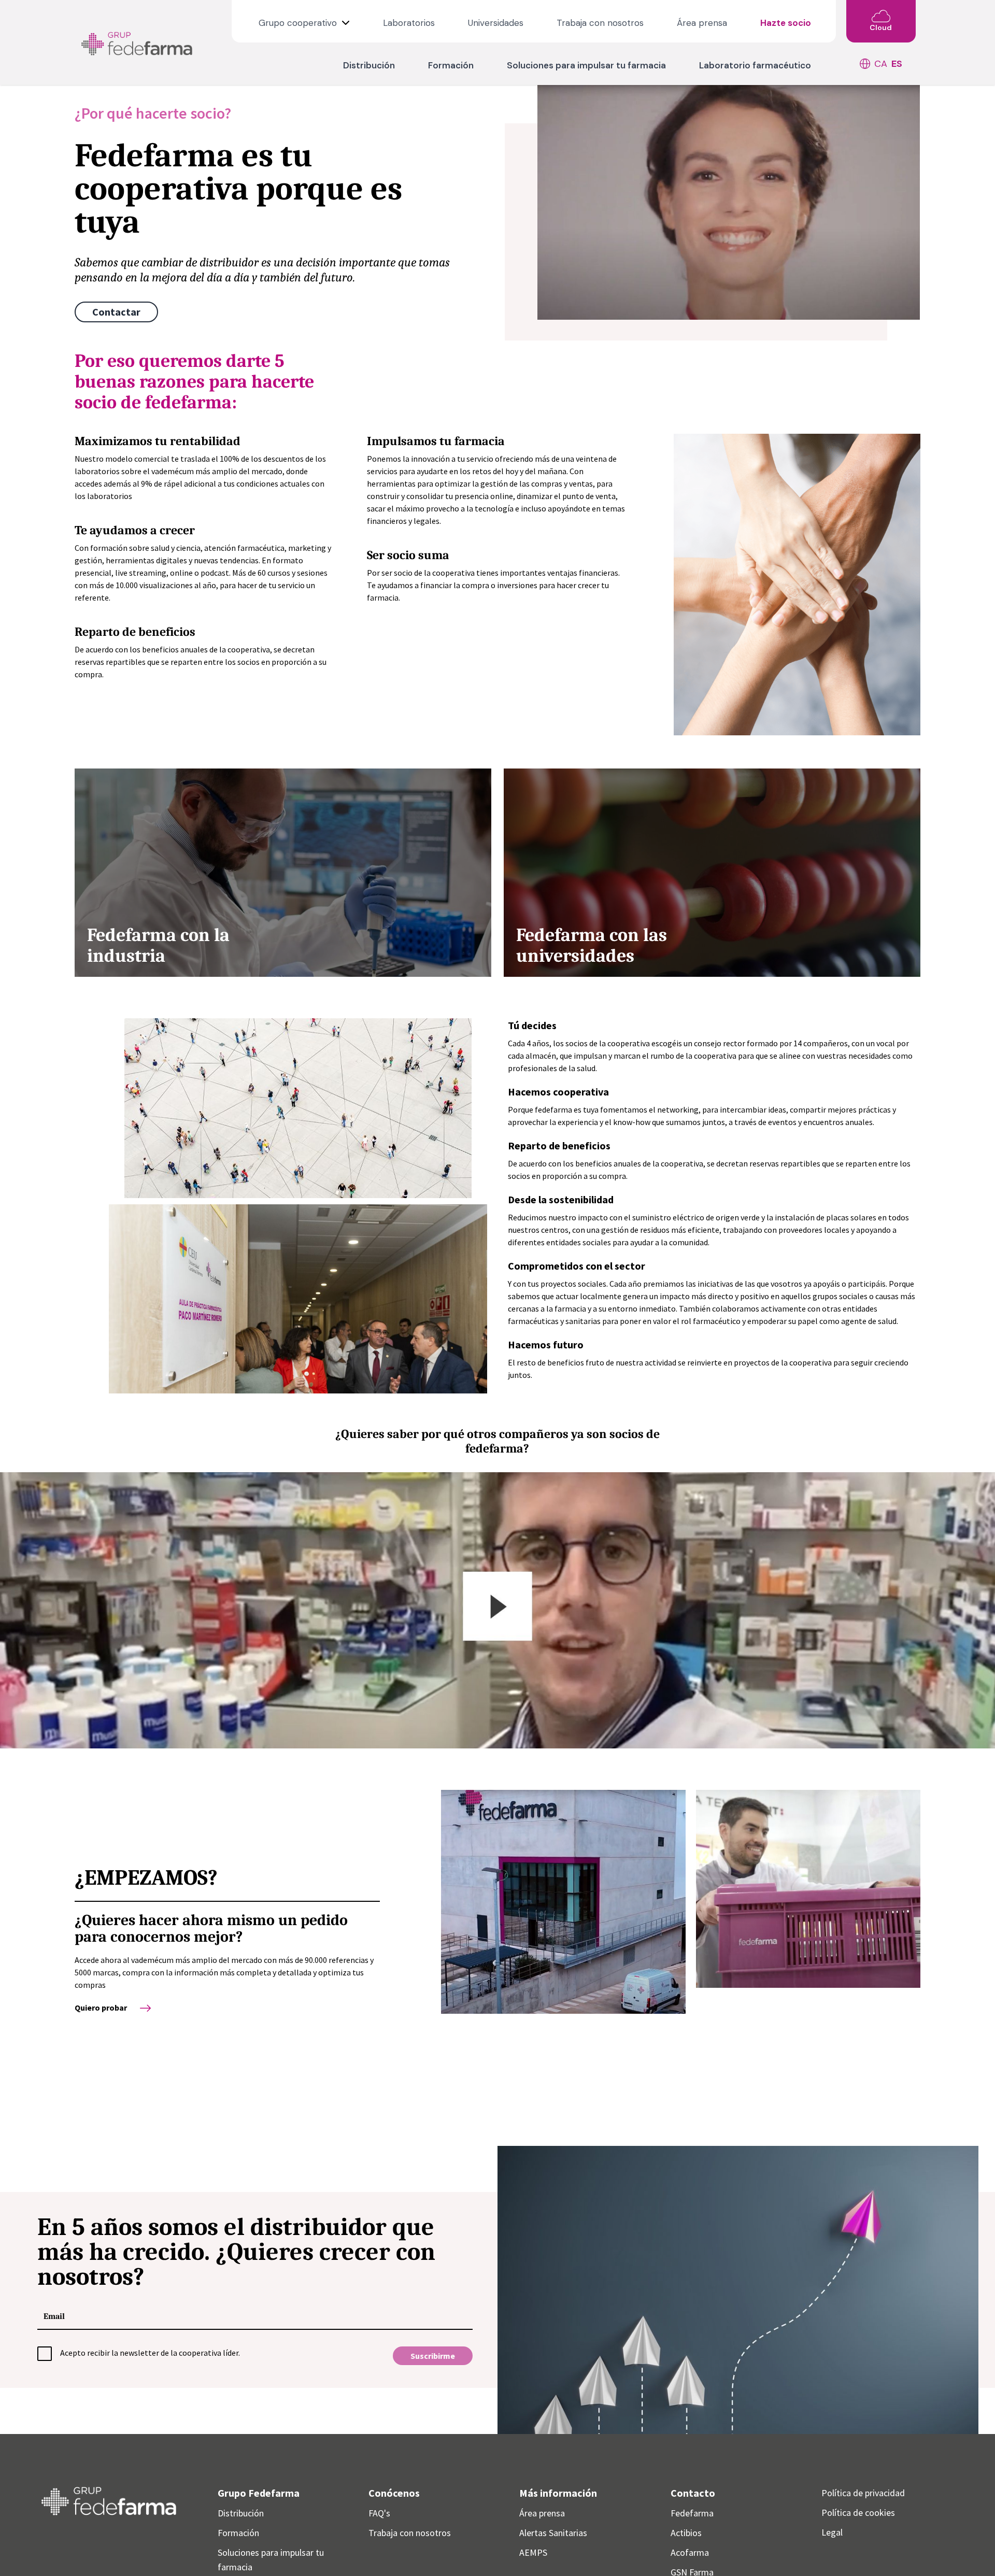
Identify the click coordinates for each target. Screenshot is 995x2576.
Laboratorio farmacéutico (755, 65)
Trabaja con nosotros (600, 23)
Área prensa (702, 23)
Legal (832, 2532)
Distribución (369, 65)
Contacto (693, 2493)
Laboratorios (409, 23)
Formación (451, 65)
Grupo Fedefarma (259, 2493)
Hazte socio (786, 23)
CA (881, 64)
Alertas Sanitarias (553, 2533)
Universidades (496, 23)
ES (897, 64)
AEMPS (533, 2552)
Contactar (116, 312)
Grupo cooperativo (299, 23)
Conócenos (394, 2493)
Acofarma (690, 2552)
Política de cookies (858, 2513)
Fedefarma (692, 2513)
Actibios (686, 2533)
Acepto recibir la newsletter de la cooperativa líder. (150, 2353)
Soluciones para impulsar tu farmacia (586, 65)
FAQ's (379, 2513)
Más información (558, 2493)
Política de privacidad (863, 2493)
